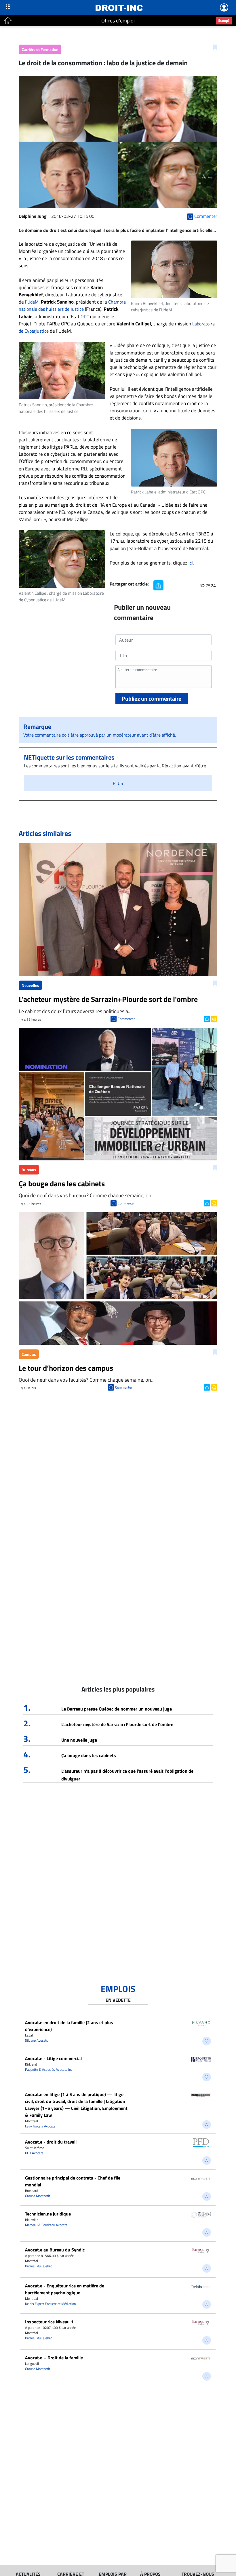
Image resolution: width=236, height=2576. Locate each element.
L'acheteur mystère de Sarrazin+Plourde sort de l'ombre (117, 1724)
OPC (85, 316)
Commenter (126, 1019)
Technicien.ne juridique (48, 2214)
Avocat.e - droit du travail (51, 2142)
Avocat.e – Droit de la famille (54, 2358)
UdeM (33, 302)
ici (191, 563)
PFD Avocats (34, 2153)
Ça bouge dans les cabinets (89, 1755)
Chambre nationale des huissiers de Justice (72, 305)
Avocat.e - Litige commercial (53, 2058)
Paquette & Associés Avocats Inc (49, 2069)
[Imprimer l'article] (214, 1018)
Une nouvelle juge (79, 1740)
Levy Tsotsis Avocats (40, 2126)
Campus (29, 1354)
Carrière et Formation (40, 49)
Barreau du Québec (39, 2266)
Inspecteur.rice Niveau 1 (49, 2322)
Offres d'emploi (118, 21)
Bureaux (29, 1170)
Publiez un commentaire (152, 698)
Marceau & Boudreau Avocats (46, 2225)
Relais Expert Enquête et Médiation (50, 2304)
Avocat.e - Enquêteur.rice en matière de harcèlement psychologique (65, 2289)
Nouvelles (30, 985)
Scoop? (224, 20)
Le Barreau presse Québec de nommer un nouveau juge (117, 1709)
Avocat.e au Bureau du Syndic (55, 2250)
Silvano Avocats (37, 2040)
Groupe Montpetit (38, 2196)
